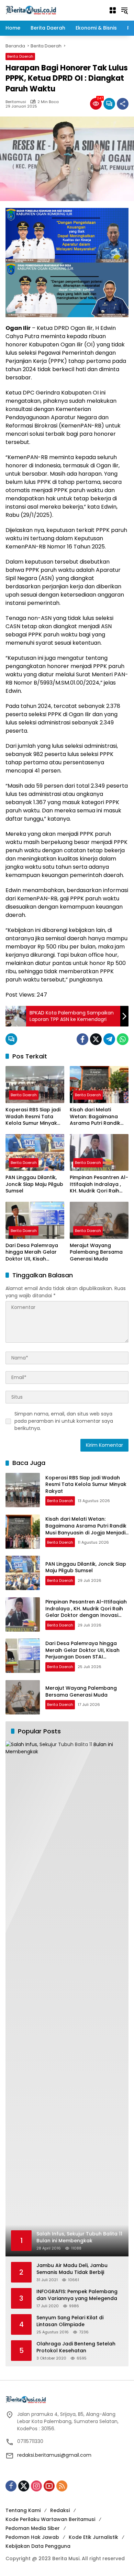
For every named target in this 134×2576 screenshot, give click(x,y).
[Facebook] (82, 1039)
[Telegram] (109, 1039)
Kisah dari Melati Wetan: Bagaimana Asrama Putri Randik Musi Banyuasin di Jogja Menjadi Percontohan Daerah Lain (96, 1117)
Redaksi (60, 2510)
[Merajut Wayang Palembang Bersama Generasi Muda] (99, 1220)
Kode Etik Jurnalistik (93, 2537)
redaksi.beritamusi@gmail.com (54, 2455)
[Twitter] (96, 1039)
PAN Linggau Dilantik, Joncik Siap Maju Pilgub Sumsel (34, 1184)
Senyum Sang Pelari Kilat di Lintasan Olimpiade (70, 2321)
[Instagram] (36, 2486)
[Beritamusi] (31, 10)
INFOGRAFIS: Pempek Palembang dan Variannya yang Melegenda (77, 2295)
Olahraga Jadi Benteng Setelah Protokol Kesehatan (76, 2347)
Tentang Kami (23, 2510)
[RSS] (62, 2486)
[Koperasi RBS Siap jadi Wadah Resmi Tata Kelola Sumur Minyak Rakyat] (35, 1084)
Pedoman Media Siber (33, 2528)
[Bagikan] (123, 104)
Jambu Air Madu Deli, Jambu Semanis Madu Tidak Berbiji (72, 2269)
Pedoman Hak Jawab (32, 2537)
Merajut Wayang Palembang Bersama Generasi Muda (96, 1252)
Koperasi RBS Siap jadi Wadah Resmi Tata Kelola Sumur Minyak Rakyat (33, 1117)
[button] (124, 10)
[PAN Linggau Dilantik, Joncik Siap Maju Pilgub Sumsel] (35, 1152)
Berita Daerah (20, 56)
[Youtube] (49, 2486)
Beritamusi (16, 102)
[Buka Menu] (113, 10)
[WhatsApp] (123, 1039)
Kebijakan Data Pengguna (38, 2546)
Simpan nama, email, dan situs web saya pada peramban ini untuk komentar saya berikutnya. (64, 1421)
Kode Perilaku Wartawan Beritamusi (50, 2519)
